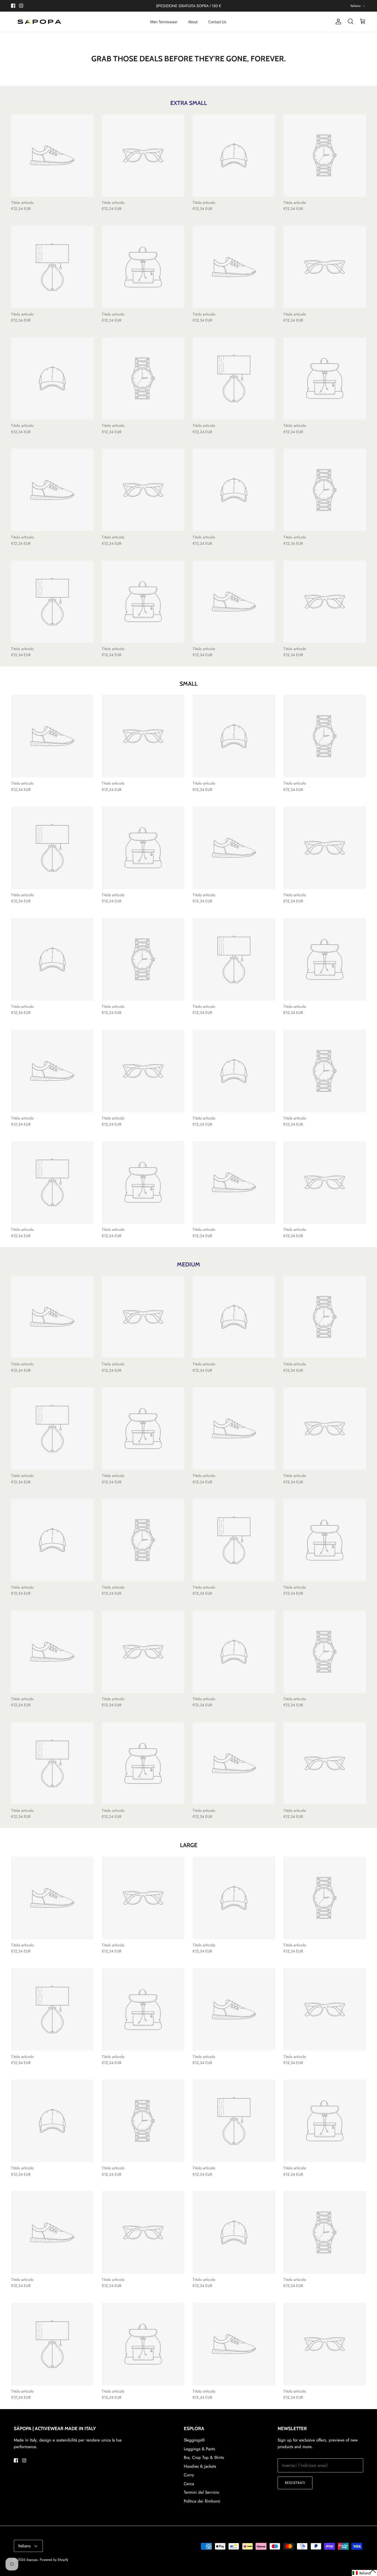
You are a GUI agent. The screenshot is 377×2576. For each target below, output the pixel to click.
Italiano (356, 6)
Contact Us (217, 22)
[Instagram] (21, 6)
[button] (364, 2573)
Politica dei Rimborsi (202, 2501)
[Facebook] (13, 6)
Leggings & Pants (199, 2449)
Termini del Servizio (201, 2492)
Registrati (295, 2483)
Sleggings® (194, 2440)
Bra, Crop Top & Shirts (204, 2457)
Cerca (189, 2484)
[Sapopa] (39, 22)
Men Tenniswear (164, 22)
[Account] (337, 22)
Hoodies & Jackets (200, 2466)
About (193, 22)
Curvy (189, 2475)
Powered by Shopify (54, 2560)
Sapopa (32, 2560)
